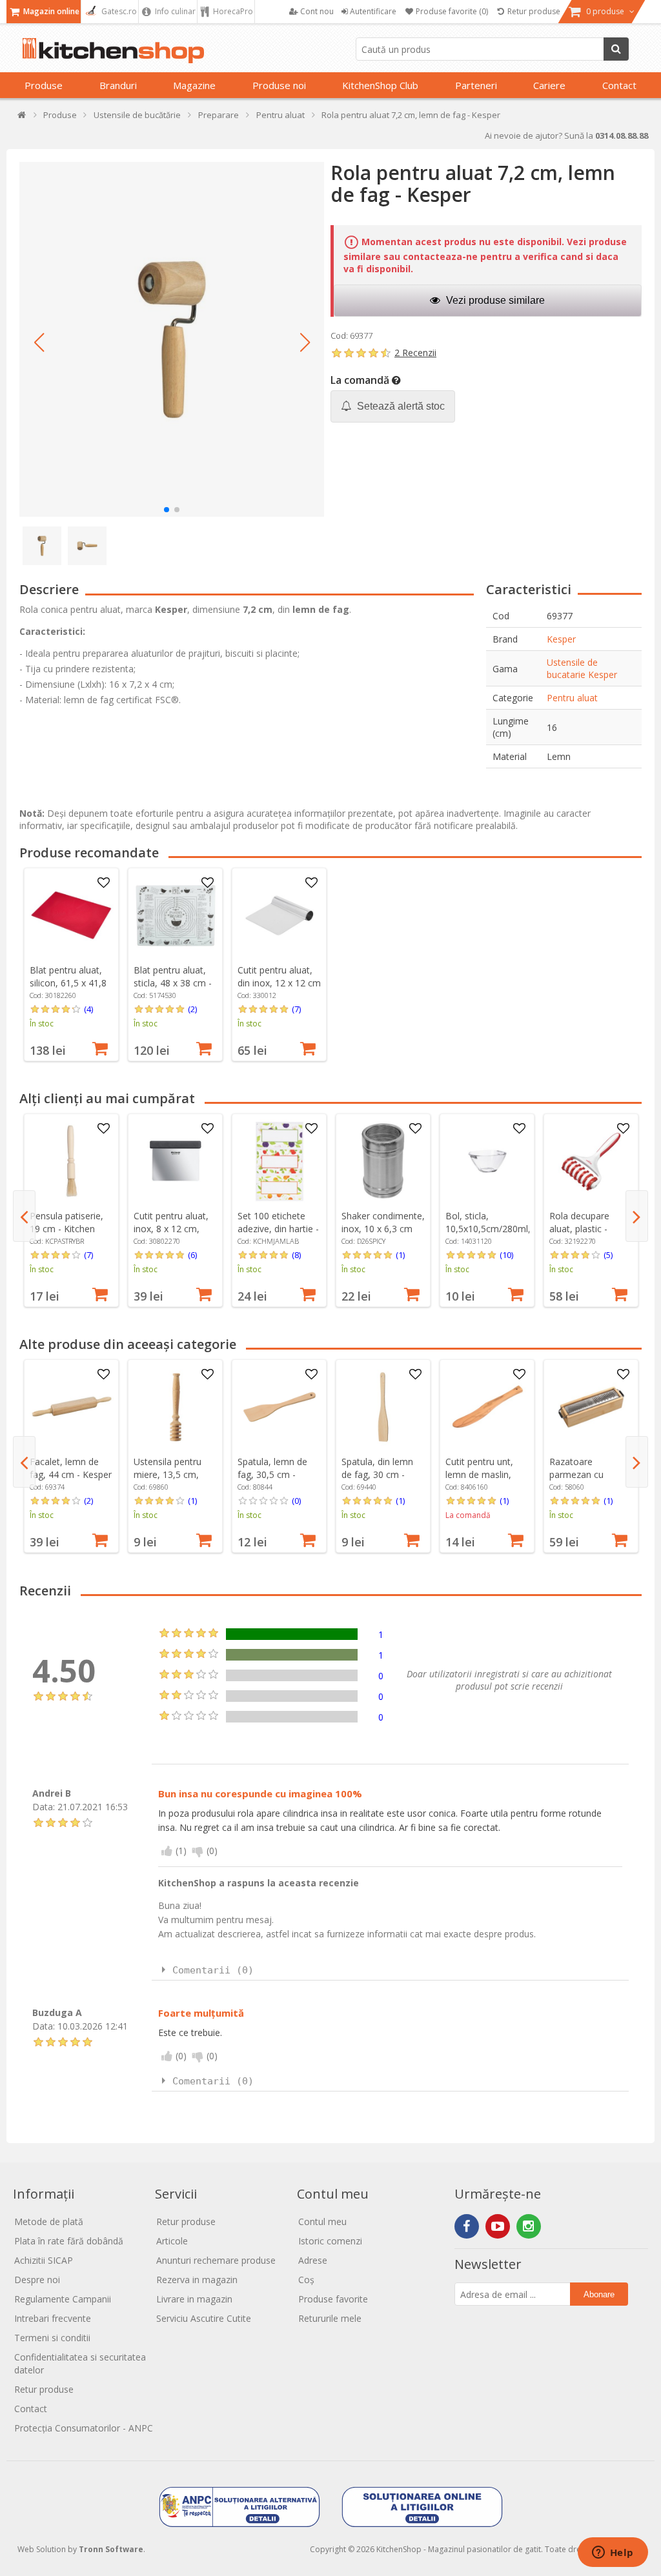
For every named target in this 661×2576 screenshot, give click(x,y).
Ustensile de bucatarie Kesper (582, 668)
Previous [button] (24, 1216)
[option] (71, 964)
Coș (306, 2280)
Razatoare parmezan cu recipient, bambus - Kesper (589, 1481)
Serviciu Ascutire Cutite (204, 2318)
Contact (619, 85)
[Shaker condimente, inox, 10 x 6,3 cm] (383, 1161)
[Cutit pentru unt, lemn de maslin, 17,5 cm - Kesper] (487, 1407)
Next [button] (637, 1216)
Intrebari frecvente (53, 2318)
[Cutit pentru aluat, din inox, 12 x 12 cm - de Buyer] (280, 915)
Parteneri (476, 85)
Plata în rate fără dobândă (69, 2241)
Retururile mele (330, 2318)
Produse (44, 85)
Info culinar (174, 11)
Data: (44, 1807)
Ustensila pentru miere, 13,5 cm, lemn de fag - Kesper (168, 1481)
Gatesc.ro (118, 11)
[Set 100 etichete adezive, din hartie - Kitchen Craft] (280, 1161)
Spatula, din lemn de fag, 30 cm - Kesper (377, 1474)
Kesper (561, 639)
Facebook (467, 2226)
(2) (192, 1009)
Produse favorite (333, 2299)
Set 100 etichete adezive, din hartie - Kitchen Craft (278, 1229)
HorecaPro (232, 11)
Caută (616, 49)
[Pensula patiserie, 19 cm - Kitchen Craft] (72, 1161)
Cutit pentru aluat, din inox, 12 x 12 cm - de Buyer (279, 983)
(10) (506, 1255)
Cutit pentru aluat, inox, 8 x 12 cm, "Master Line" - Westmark (171, 1235)
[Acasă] (22, 118)
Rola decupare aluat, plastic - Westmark (579, 1229)
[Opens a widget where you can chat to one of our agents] (613, 2553)
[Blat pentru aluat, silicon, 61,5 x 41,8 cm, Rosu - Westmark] (72, 915)
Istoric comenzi (330, 2241)
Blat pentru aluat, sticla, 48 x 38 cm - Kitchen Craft (173, 983)
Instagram (529, 2226)
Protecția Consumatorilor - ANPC (84, 2428)
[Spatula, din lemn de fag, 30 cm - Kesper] (383, 1407)
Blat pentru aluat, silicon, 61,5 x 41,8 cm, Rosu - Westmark (68, 989)
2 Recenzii (415, 353)
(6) (192, 1255)
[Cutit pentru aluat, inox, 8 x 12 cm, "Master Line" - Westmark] (176, 1161)
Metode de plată (49, 2222)
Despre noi (37, 2280)
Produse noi (279, 85)
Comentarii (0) (213, 1970)
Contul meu (322, 2222)
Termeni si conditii (52, 2338)
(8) (296, 1255)
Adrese (313, 2260)
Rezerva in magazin (197, 2280)
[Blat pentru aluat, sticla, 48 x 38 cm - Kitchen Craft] (176, 915)
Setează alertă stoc (400, 406)
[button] (39, 343)
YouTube (498, 2226)
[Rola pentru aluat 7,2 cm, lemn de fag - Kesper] (172, 339)
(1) (400, 1255)
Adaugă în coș (100, 1047)
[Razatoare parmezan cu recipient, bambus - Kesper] (591, 1407)
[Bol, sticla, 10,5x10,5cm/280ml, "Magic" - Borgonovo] (487, 1161)
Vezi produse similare (494, 300)
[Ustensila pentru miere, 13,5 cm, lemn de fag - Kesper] (176, 1407)
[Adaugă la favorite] (104, 883)
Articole (172, 2241)
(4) (88, 1009)
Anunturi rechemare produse (216, 2260)
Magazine (194, 85)
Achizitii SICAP (44, 2260)
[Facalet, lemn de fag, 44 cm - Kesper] (72, 1407)
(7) (296, 1009)
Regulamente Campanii (63, 2299)
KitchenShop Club (380, 85)
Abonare (599, 2294)
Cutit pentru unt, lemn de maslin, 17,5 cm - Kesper (481, 1474)
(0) (296, 1501)
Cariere (549, 85)
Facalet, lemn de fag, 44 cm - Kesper (71, 1468)
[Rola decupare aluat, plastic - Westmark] (591, 1161)
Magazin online (50, 11)
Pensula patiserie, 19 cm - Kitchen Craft (66, 1229)
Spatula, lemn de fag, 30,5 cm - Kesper (272, 1474)
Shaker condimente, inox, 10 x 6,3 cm (383, 1222)
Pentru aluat (572, 698)
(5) (608, 1255)
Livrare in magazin (194, 2299)
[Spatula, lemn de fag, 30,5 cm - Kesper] (280, 1407)
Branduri (118, 85)
